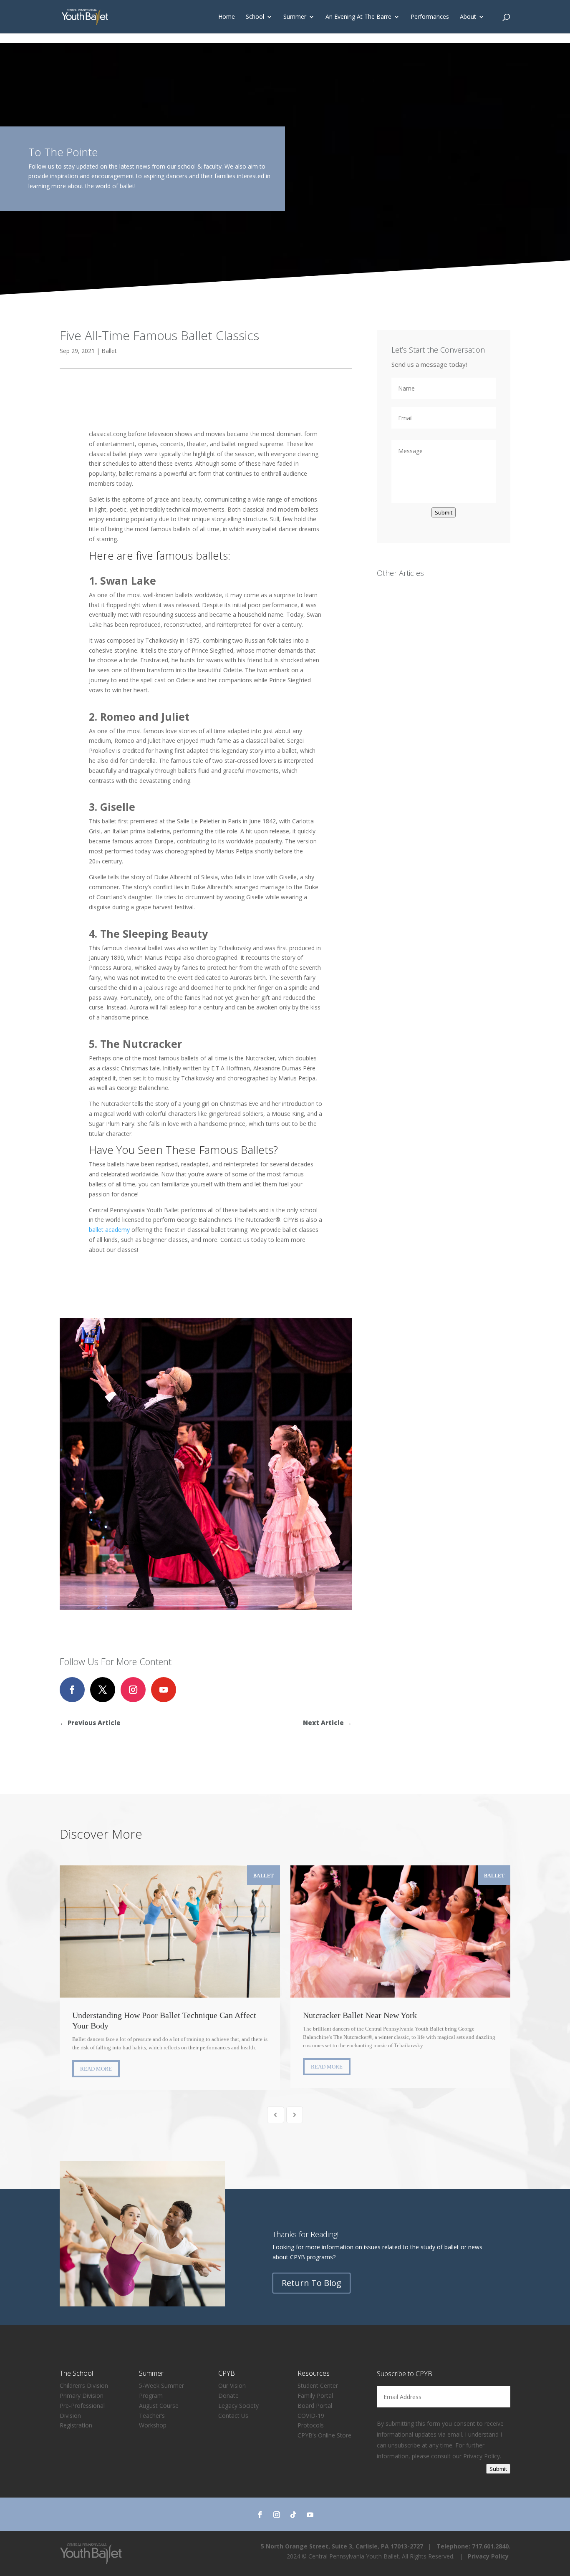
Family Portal (315, 2396)
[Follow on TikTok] (293, 2515)
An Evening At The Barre (358, 17)
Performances (430, 17)
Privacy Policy (482, 2456)
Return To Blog (311, 2283)
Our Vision (232, 2386)
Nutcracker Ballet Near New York (401, 1931)
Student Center (318, 2386)
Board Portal (315, 2406)
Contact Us (233, 2416)
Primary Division (82, 2396)
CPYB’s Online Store (324, 2435)
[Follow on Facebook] (72, 1690)
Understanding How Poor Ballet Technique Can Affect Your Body (170, 1931)
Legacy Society (238, 2406)
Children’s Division (84, 2386)
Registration (76, 2425)
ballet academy (109, 1230)
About (468, 17)
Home (227, 17)
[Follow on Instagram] (133, 1690)
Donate (228, 2396)
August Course (159, 2406)
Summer (295, 17)
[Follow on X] (103, 1690)
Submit (444, 512)
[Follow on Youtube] (164, 1690)
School (255, 17)
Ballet (109, 351)
